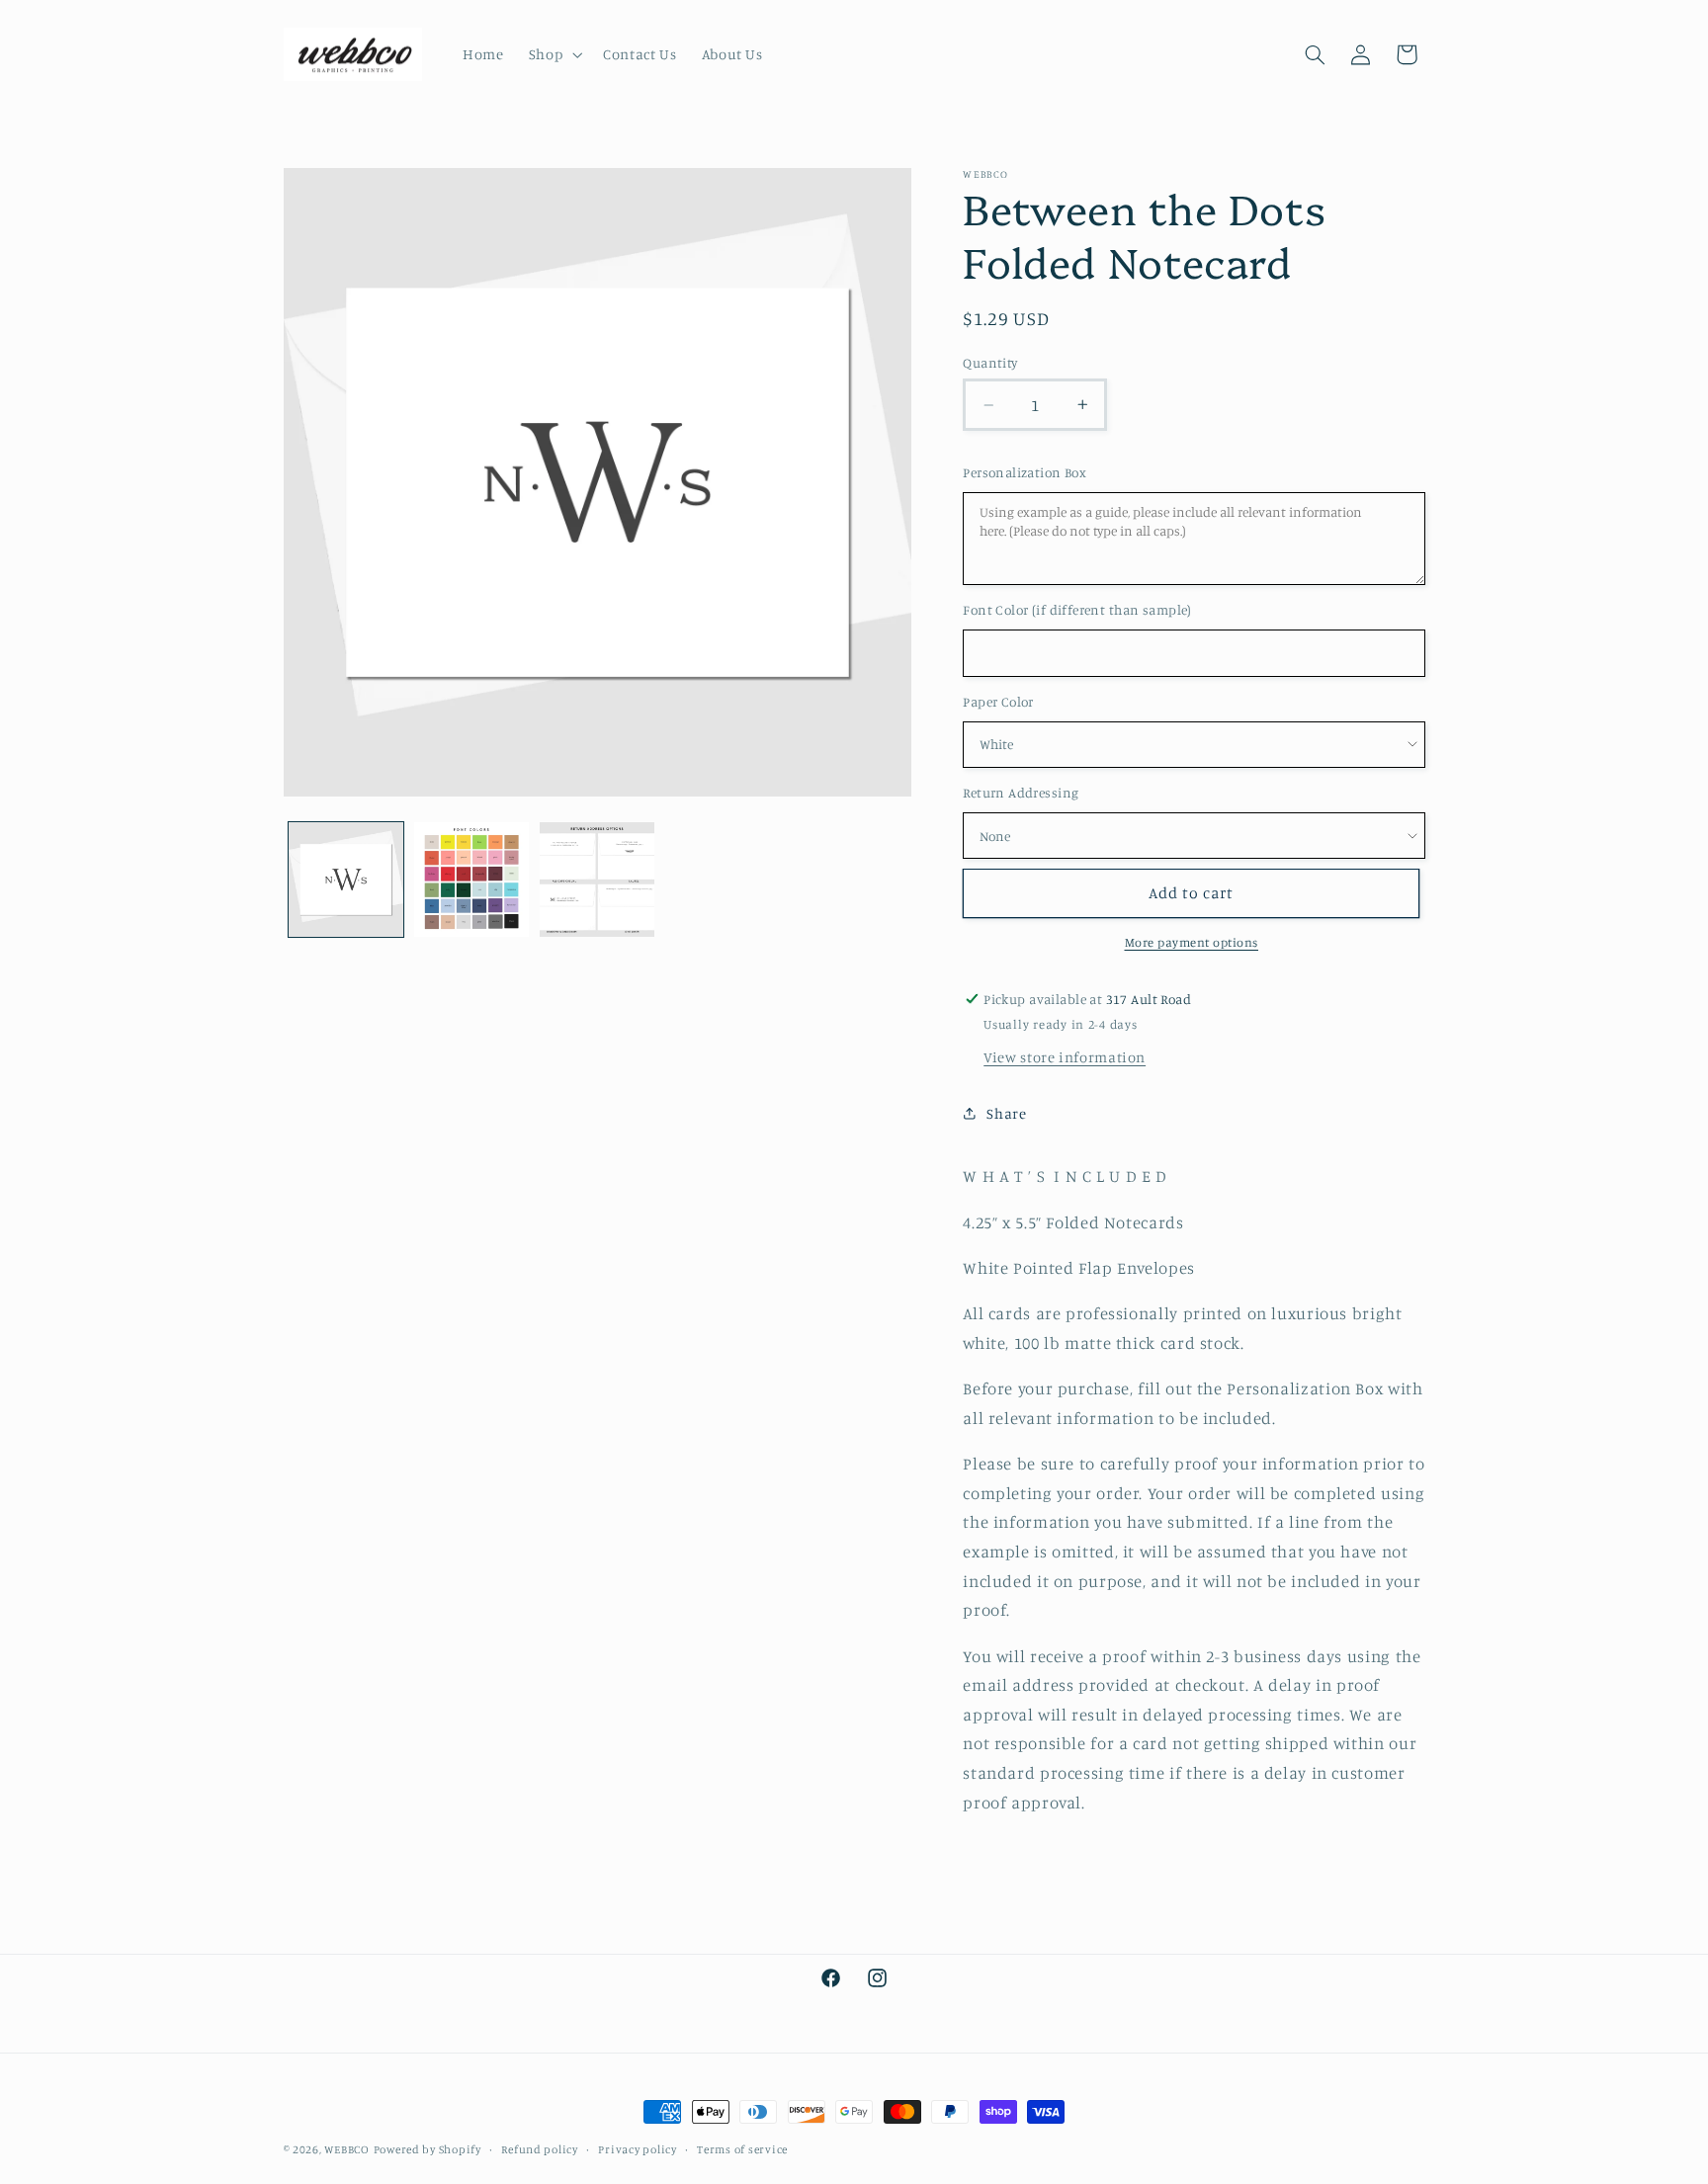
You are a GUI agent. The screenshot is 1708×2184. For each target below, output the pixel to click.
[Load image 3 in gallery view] (598, 880)
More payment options (1192, 942)
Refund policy (540, 2149)
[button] (553, 54)
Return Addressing (1021, 793)
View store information (1065, 1057)
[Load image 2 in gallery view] (472, 880)
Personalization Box (1025, 472)
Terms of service (742, 2149)
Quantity (990, 363)
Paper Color (998, 702)
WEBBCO (346, 2149)
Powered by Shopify (427, 2149)
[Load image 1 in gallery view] (346, 880)
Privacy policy (637, 2149)
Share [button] (1006, 1113)
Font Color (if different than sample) (1077, 610)
